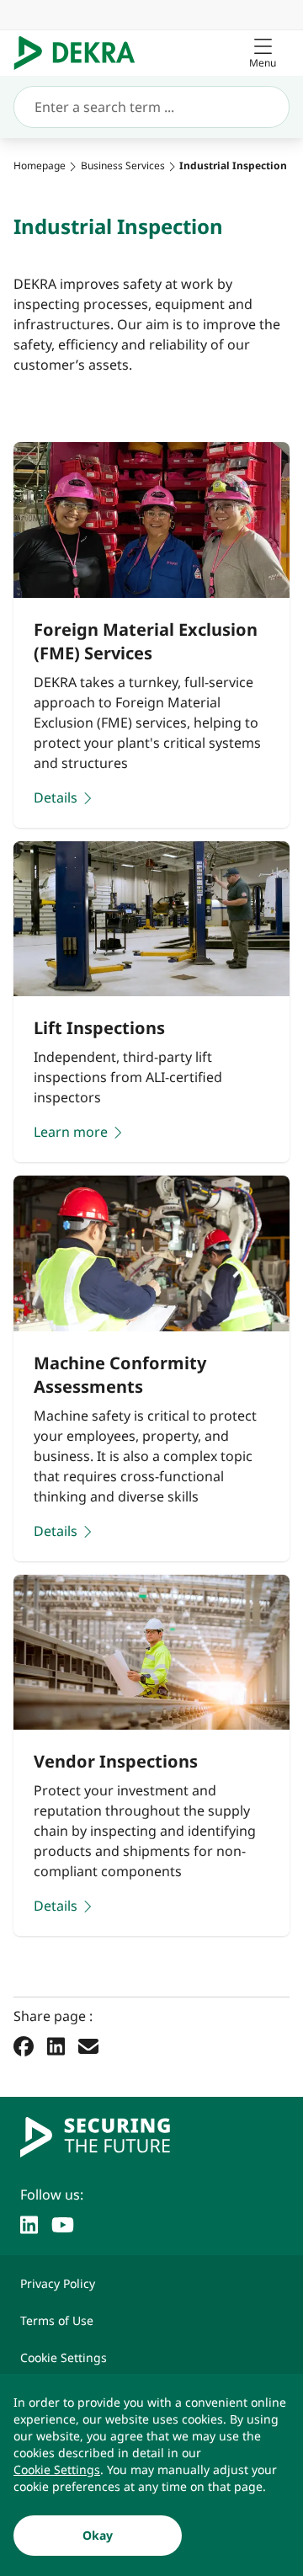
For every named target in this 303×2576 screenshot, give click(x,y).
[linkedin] (29, 2223)
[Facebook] (24, 2045)
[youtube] (63, 2223)
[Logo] (81, 53)
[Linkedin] (56, 2045)
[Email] (88, 2045)
